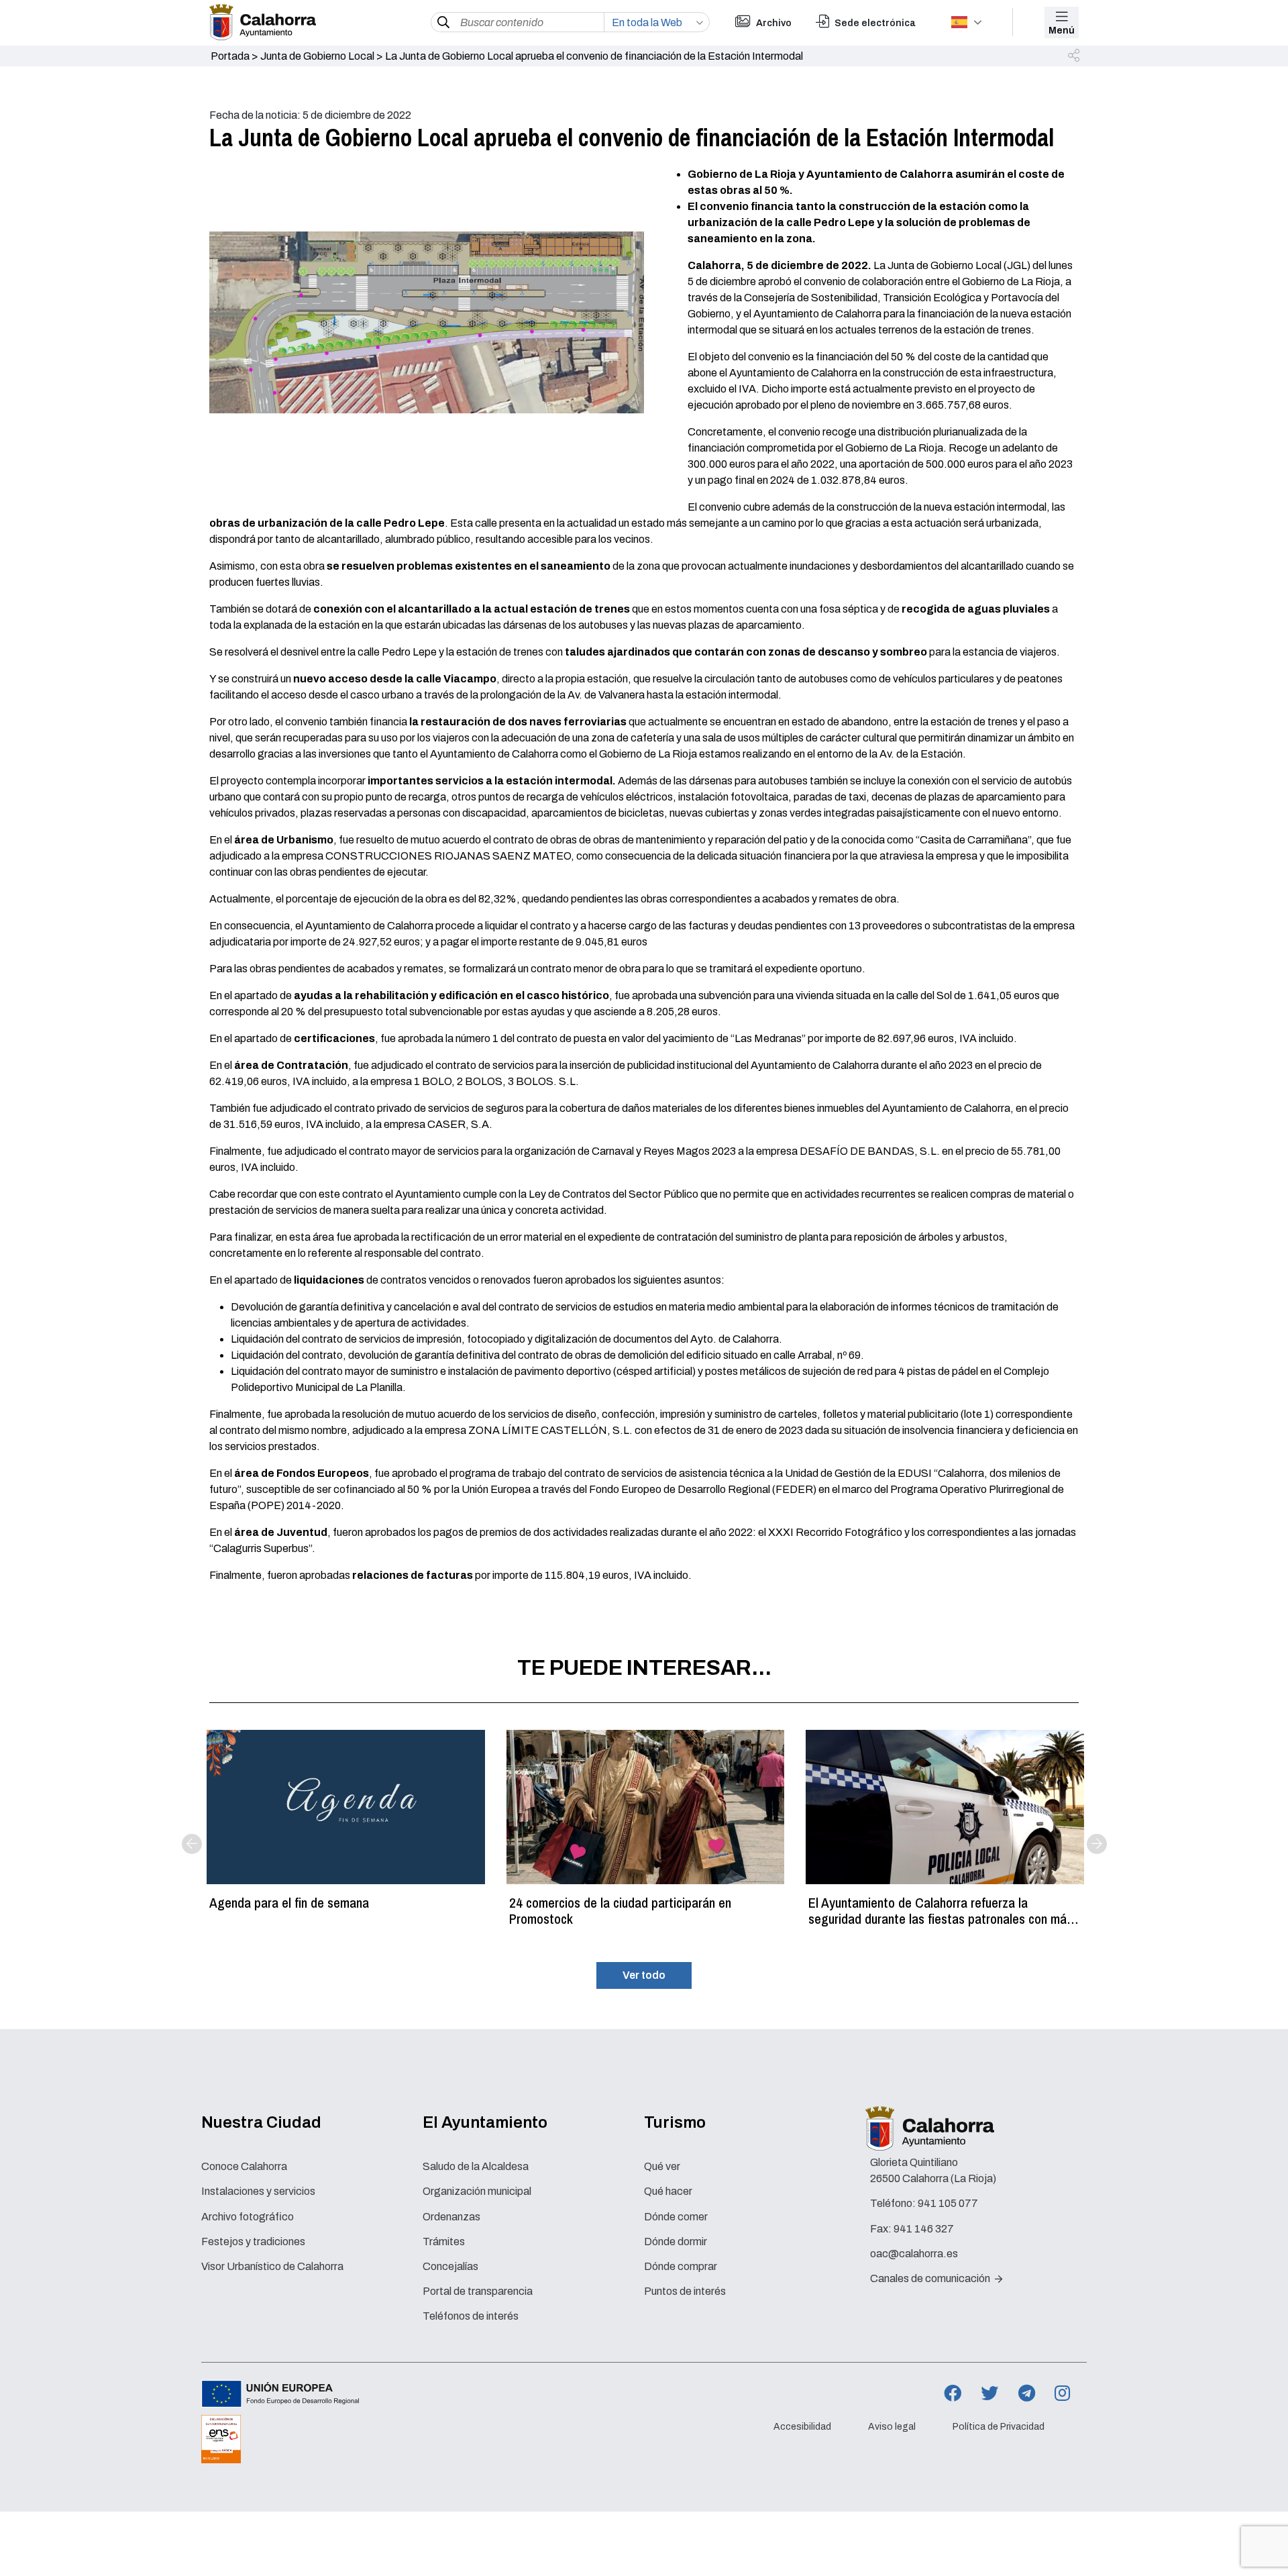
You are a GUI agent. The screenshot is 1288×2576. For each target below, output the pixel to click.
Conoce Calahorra (244, 2166)
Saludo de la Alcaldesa (476, 2166)
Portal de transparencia (478, 2291)
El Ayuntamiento (485, 2122)
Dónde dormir (676, 2242)
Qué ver (662, 2166)
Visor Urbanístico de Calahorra (272, 2266)
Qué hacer (668, 2191)
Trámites (444, 2242)
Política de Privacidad (999, 2427)
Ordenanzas (451, 2217)
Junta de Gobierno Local (317, 56)
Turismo (675, 2122)
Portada (230, 56)
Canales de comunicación (931, 2278)
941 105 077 (948, 2203)
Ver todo (644, 1975)
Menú (1062, 31)
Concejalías (450, 2266)
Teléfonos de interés (471, 2316)
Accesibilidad (802, 2427)
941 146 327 (924, 2229)
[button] (1075, 56)
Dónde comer (676, 2217)
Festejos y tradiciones (253, 2242)
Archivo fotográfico (248, 2217)
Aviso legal (892, 2427)
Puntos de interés (685, 2291)
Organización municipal (477, 2191)
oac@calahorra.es (914, 2254)
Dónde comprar (681, 2266)
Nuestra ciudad (261, 2122)
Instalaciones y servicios (258, 2191)
